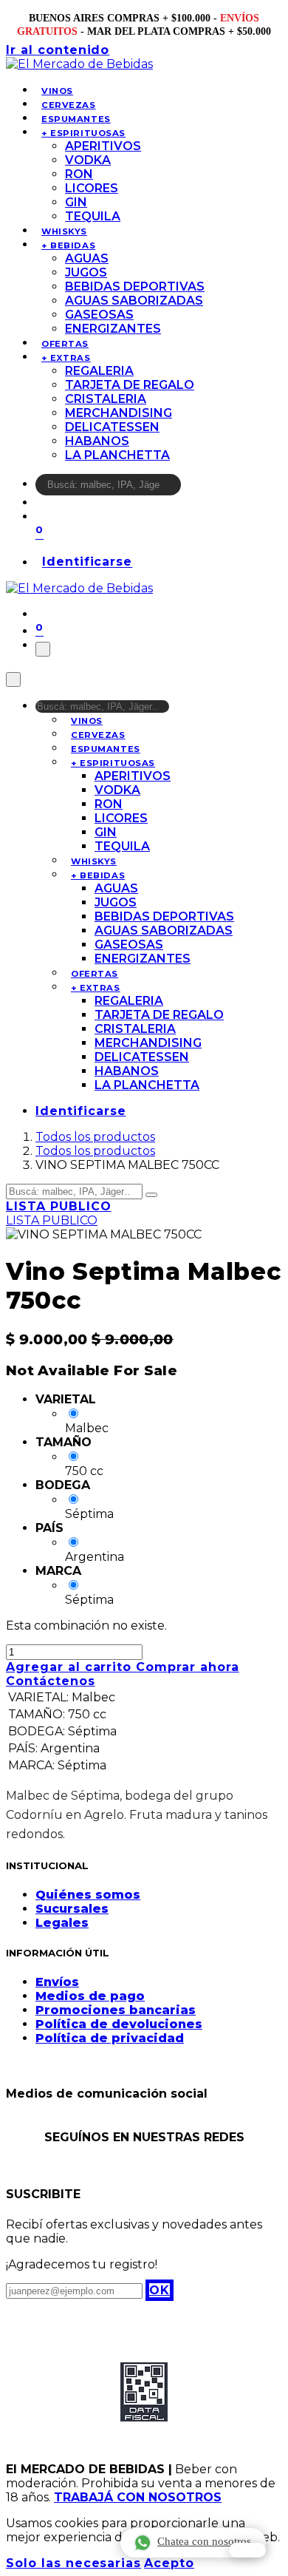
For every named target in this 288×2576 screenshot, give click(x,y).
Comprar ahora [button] (187, 1667)
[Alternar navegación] (43, 649)
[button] (160, 2290)
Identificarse (87, 562)
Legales (62, 1923)
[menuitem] (57, 91)
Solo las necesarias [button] (73, 2563)
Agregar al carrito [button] (71, 1667)
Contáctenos (51, 1681)
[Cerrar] (13, 679)
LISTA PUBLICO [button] (58, 1206)
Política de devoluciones (119, 2024)
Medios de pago (90, 1996)
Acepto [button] (169, 2563)
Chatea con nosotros (204, 2541)
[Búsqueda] (191, 488)
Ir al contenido (58, 50)
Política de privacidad (110, 2038)
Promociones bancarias (116, 2010)
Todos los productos (95, 1137)
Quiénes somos (88, 1895)
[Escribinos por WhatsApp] (247, 2550)
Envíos (57, 1982)
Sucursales (72, 1909)
